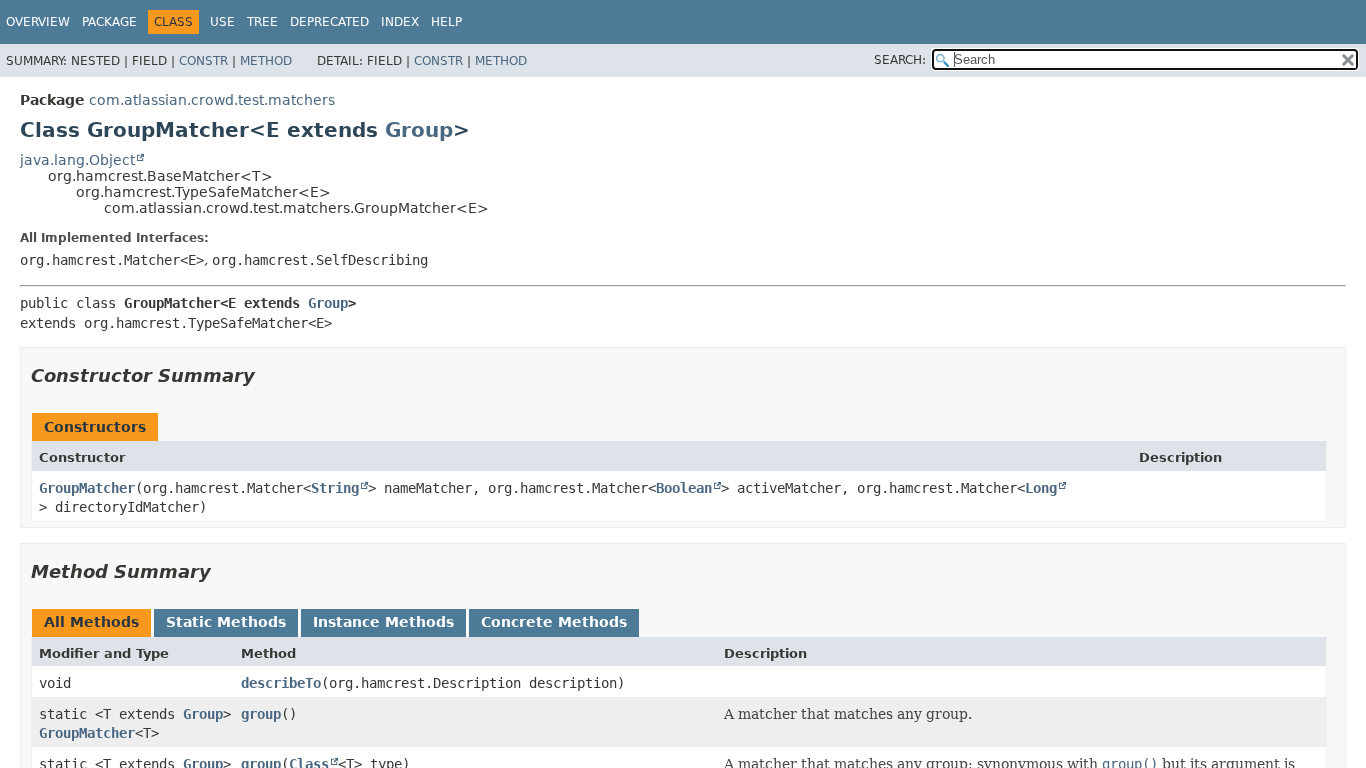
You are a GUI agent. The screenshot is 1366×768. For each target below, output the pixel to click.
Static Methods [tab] (226, 622)
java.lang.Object (77, 160)
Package (109, 22)
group (261, 714)
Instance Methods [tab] (383, 622)
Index (400, 22)
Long (1041, 488)
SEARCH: (900, 60)
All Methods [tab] (91, 622)
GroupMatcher (87, 488)
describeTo (281, 683)
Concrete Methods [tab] (554, 622)
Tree (262, 22)
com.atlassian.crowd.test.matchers (212, 100)
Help (446, 22)
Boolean (684, 488)
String (335, 488)
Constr (203, 61)
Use (222, 22)
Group (419, 130)
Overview (38, 22)
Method (266, 61)
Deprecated (329, 22)
